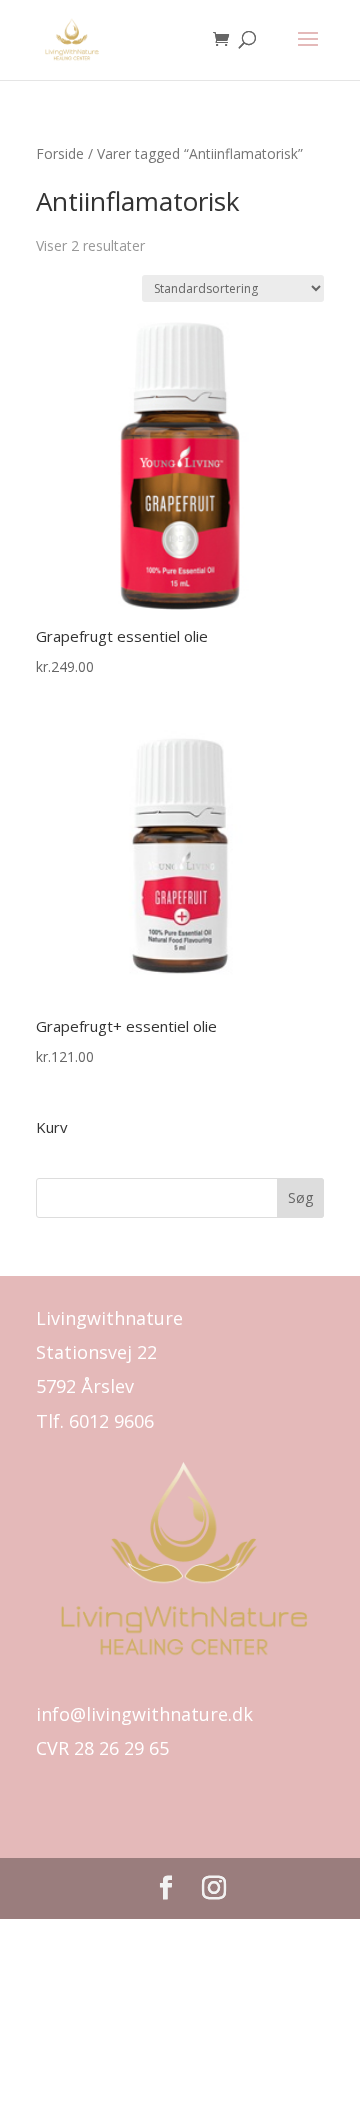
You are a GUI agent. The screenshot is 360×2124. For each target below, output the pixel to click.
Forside (60, 153)
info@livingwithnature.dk (144, 1714)
